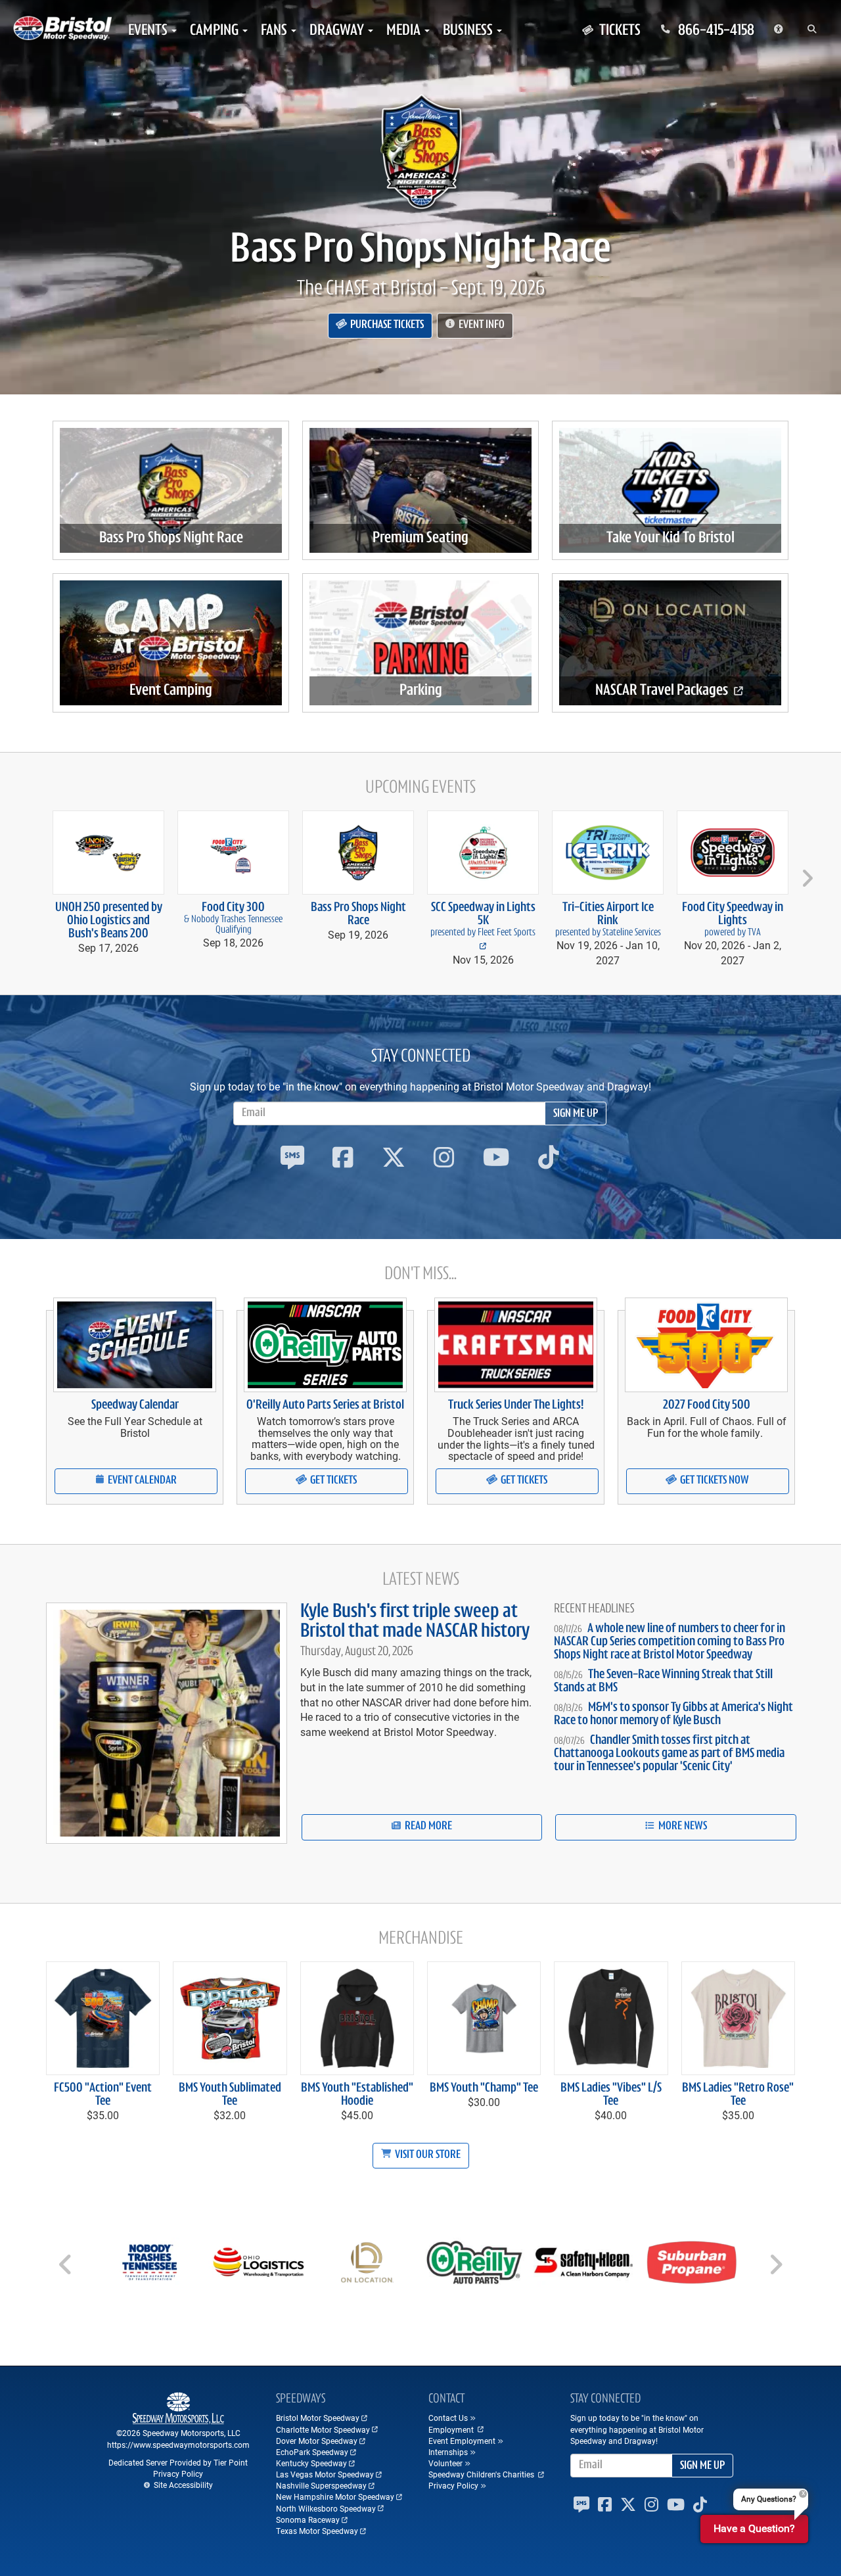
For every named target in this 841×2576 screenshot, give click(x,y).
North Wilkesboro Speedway (326, 2508)
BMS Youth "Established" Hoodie (357, 2095)
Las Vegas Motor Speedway (325, 2474)
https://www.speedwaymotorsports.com (178, 2445)
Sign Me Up (576, 1114)
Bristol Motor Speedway (318, 2418)
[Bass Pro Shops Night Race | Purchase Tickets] (420, 151)
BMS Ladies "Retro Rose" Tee (738, 2095)
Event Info (481, 325)
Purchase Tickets (386, 325)
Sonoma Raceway (308, 2519)
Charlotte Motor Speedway (323, 2429)
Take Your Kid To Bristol (671, 538)
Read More (427, 1827)
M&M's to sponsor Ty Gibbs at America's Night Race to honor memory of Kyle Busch (673, 1714)
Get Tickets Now (714, 1481)
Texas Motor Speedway (317, 2531)
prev (36, 873)
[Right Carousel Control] (775, 2269)
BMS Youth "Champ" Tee (484, 2088)
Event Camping (171, 691)
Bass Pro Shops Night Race (420, 251)
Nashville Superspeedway (321, 2485)
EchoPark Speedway (312, 2452)
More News (682, 1827)
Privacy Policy (178, 2473)
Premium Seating (420, 538)
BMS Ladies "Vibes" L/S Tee (611, 2095)
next (805, 873)
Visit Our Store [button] (427, 2155)
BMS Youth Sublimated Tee (230, 2095)
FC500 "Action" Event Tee (103, 2095)
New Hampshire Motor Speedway (335, 2496)
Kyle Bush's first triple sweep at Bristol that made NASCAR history (415, 1622)
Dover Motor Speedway (317, 2441)
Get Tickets (332, 1481)
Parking (421, 691)
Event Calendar (141, 1481)
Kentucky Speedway (311, 2463)
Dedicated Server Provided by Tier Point (178, 2462)
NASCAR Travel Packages (663, 691)
